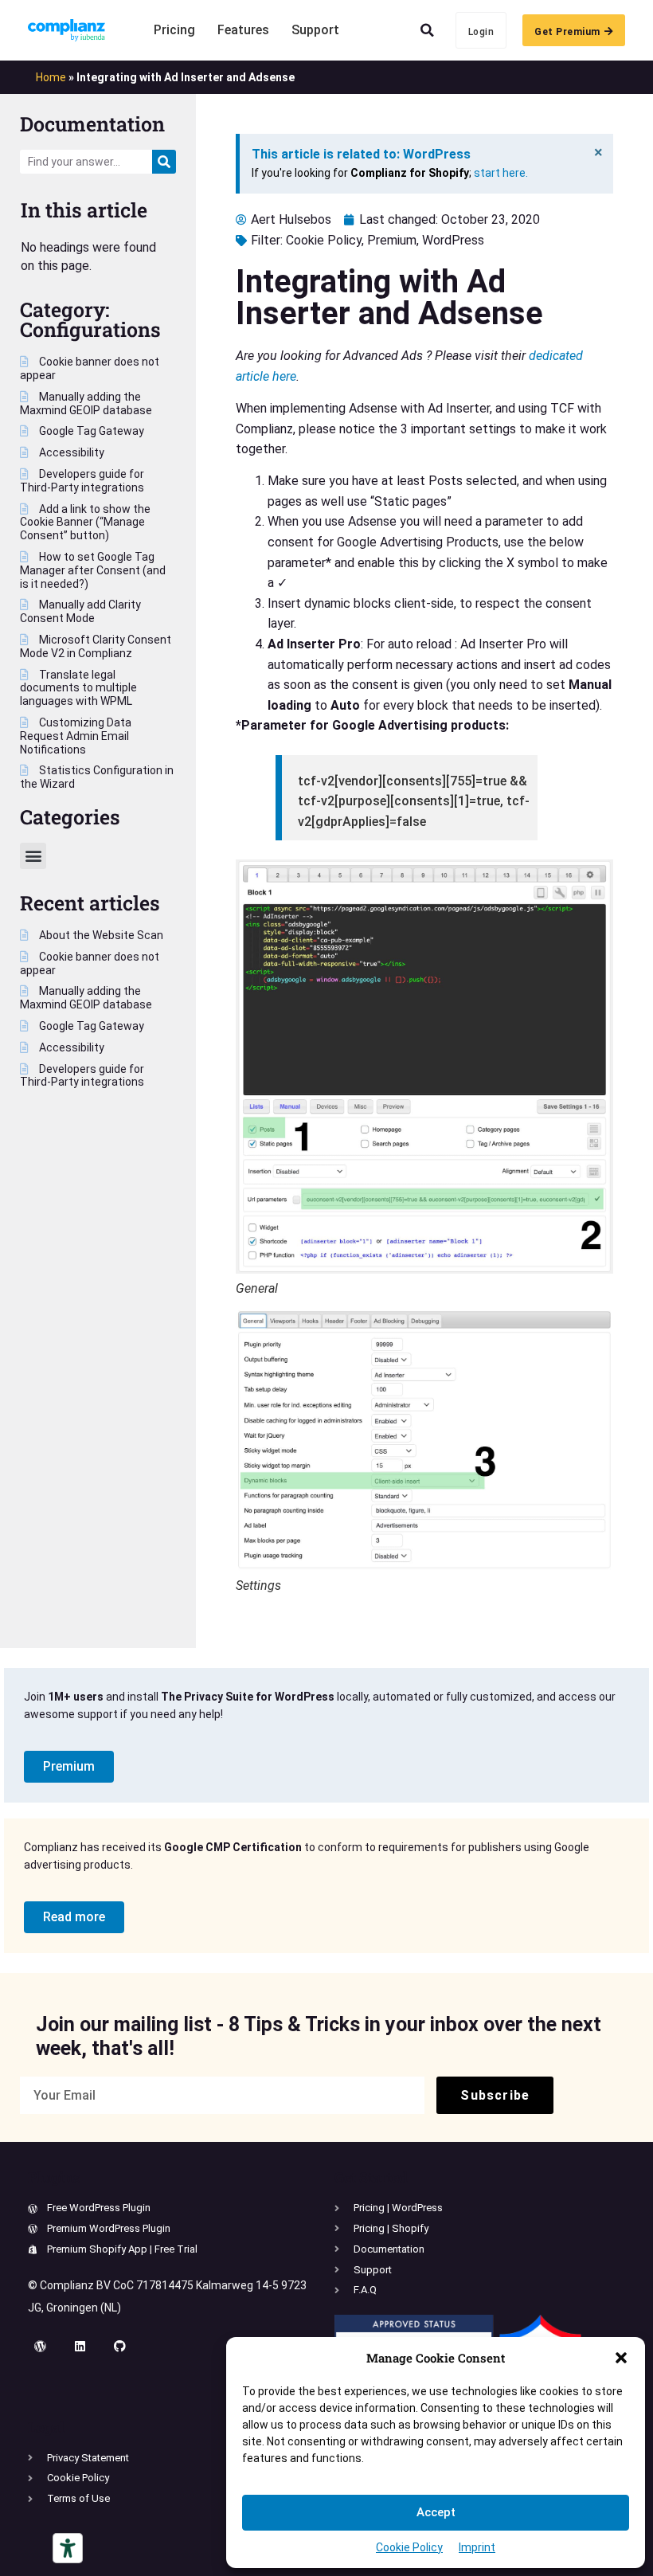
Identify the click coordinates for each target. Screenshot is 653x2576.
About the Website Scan (100, 935)
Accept (436, 2512)
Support (315, 30)
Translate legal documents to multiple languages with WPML (78, 688)
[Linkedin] (80, 2347)
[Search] (164, 162)
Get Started (371, 2177)
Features (243, 30)
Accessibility (70, 452)
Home (51, 77)
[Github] (119, 2347)
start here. (501, 173)
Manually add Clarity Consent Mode (80, 611)
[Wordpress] (40, 2347)
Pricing (174, 30)
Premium (392, 240)
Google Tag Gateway (90, 431)
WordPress (453, 240)
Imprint (477, 2547)
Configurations (90, 329)
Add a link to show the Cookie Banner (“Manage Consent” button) (85, 523)
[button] (621, 2358)
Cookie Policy (409, 2547)
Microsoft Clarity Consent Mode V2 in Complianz (96, 646)
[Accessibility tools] (68, 2548)
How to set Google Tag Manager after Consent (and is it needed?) (93, 570)
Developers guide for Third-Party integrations (82, 481)
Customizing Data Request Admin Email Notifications (76, 736)
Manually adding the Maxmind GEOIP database (86, 403)
